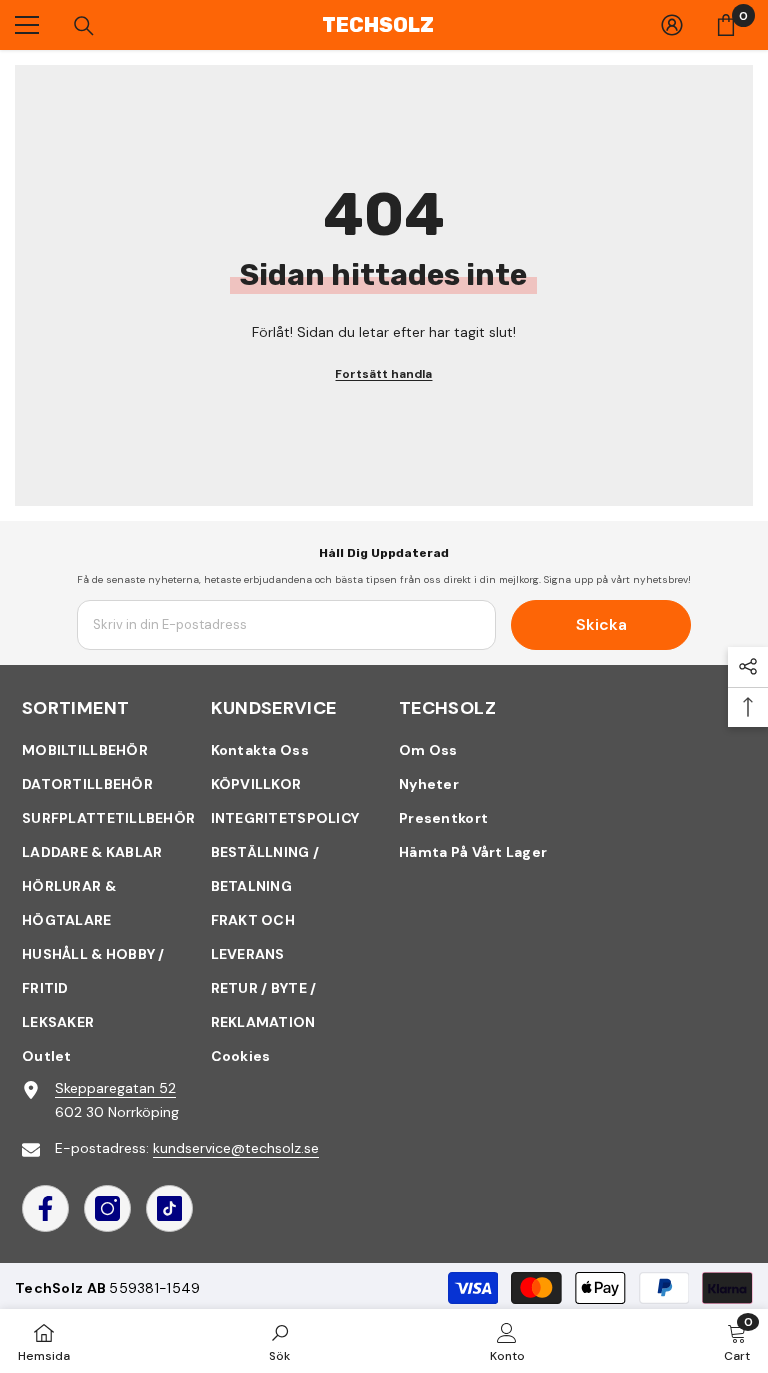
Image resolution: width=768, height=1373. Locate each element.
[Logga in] (672, 25)
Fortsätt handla (383, 374)
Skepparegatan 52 (115, 1088)
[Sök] (84, 26)
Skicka (601, 624)
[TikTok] (169, 1208)
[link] (279, 1341)
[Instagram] (107, 1208)
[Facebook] (45, 1208)
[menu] (27, 25)
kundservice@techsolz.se (236, 1148)
